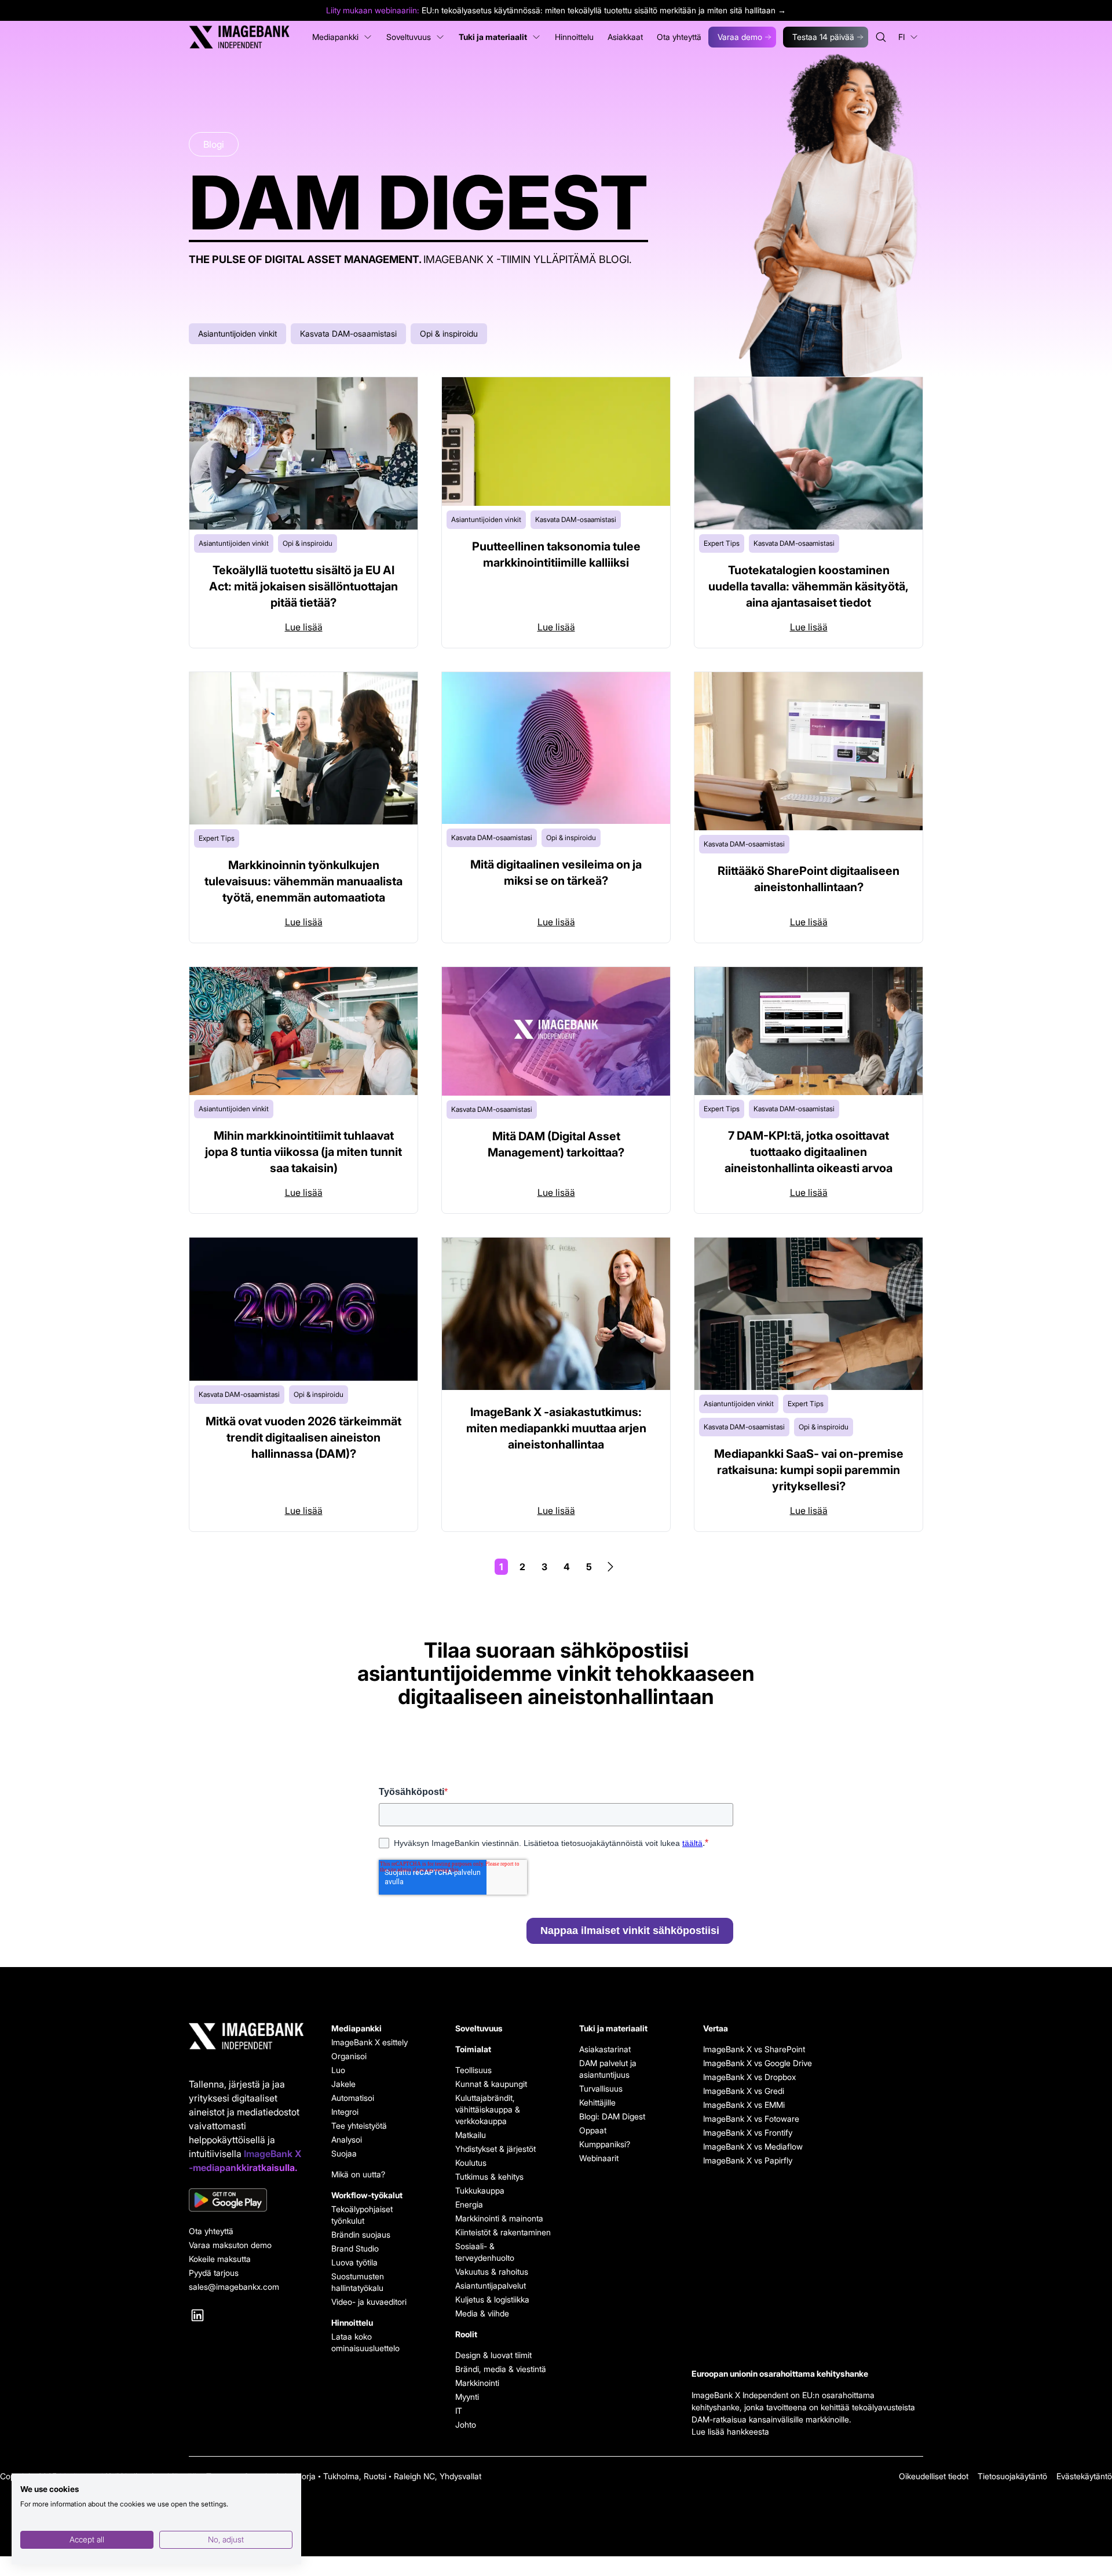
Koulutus (471, 2163)
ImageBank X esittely (370, 2042)
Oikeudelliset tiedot (934, 2476)
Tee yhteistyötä (359, 2126)
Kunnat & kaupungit (491, 2084)
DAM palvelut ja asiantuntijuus (608, 2069)
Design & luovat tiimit (493, 2355)
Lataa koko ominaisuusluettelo (365, 2342)
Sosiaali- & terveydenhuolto (485, 2252)
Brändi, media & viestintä (501, 2369)
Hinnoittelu (352, 2323)
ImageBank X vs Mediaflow (751, 2146)
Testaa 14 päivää (823, 37)
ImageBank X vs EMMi (744, 2105)
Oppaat (593, 2130)
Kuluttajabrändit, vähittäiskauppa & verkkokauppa (488, 2109)
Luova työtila (354, 2262)
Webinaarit (599, 2158)
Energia (469, 2204)
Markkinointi (477, 2383)
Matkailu (471, 2135)
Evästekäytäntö (1084, 2476)
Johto (466, 2424)
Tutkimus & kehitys (489, 2177)
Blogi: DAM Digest (612, 2116)
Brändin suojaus (361, 2234)
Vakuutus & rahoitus (492, 2272)
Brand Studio (355, 2248)
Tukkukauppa (480, 2190)
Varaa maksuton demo (230, 2245)
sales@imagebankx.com (234, 2287)
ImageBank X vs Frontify (748, 2132)
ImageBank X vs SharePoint (751, 2049)
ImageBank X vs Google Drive (751, 2063)
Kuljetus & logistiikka (492, 2299)
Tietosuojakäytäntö (1012, 2476)
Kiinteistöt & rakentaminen (503, 2232)
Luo (338, 2070)
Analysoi (347, 2139)
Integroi (345, 2112)
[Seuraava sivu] (610, 1567)
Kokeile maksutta (220, 2259)
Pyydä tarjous (214, 2273)
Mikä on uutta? (358, 2174)
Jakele (343, 2084)
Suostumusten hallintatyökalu (358, 2282)
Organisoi (349, 2056)
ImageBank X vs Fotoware (751, 2119)
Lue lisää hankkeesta (730, 2431)
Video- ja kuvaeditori (369, 2302)
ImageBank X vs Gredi (744, 2091)
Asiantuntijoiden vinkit (237, 333)
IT (459, 2411)
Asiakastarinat (605, 2049)
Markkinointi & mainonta (499, 2218)
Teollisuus (473, 2070)
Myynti (467, 2397)
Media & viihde (482, 2313)
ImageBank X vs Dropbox (749, 2077)
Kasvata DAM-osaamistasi (348, 333)
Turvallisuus (601, 2088)
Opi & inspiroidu (449, 333)
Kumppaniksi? (605, 2144)
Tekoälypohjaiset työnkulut (362, 2215)
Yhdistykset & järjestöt (495, 2149)
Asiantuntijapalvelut (491, 2285)
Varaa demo (740, 37)
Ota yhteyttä (211, 2231)
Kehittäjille (597, 2102)
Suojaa (344, 2153)
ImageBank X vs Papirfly (748, 2160)
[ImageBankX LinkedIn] (197, 2315)
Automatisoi (353, 2098)
